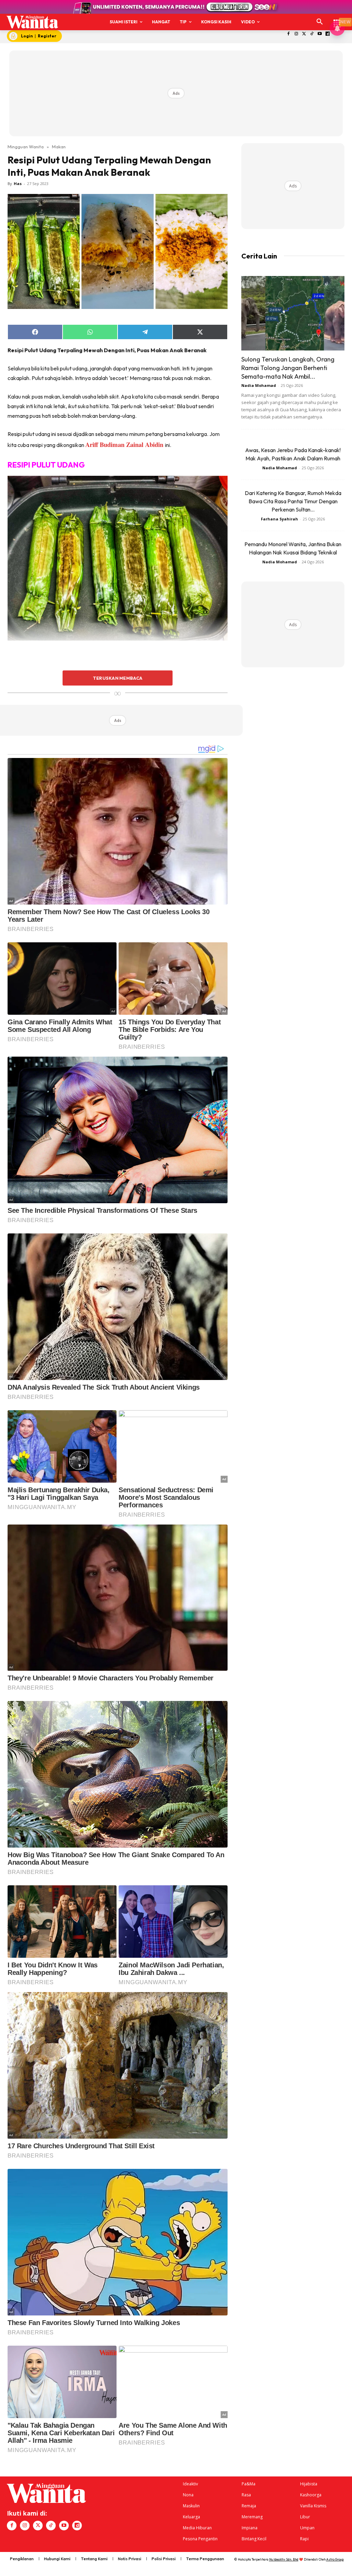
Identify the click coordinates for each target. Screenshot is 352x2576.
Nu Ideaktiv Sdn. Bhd (284, 2559)
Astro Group (335, 2559)
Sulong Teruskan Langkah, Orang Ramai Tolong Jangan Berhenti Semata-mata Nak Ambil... (288, 368)
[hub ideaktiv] (337, 19)
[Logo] (32, 22)
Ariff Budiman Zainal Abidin (125, 444)
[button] (320, 22)
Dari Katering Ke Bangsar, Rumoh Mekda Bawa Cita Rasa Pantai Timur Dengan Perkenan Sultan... (293, 501)
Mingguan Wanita (26, 147)
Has (18, 183)
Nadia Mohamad (259, 385)
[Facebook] (289, 34)
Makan (59, 147)
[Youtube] (320, 34)
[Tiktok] (312, 34)
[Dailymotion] (328, 34)
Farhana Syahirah (279, 519)
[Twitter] (304, 34)
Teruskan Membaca (118, 678)
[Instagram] (296, 34)
